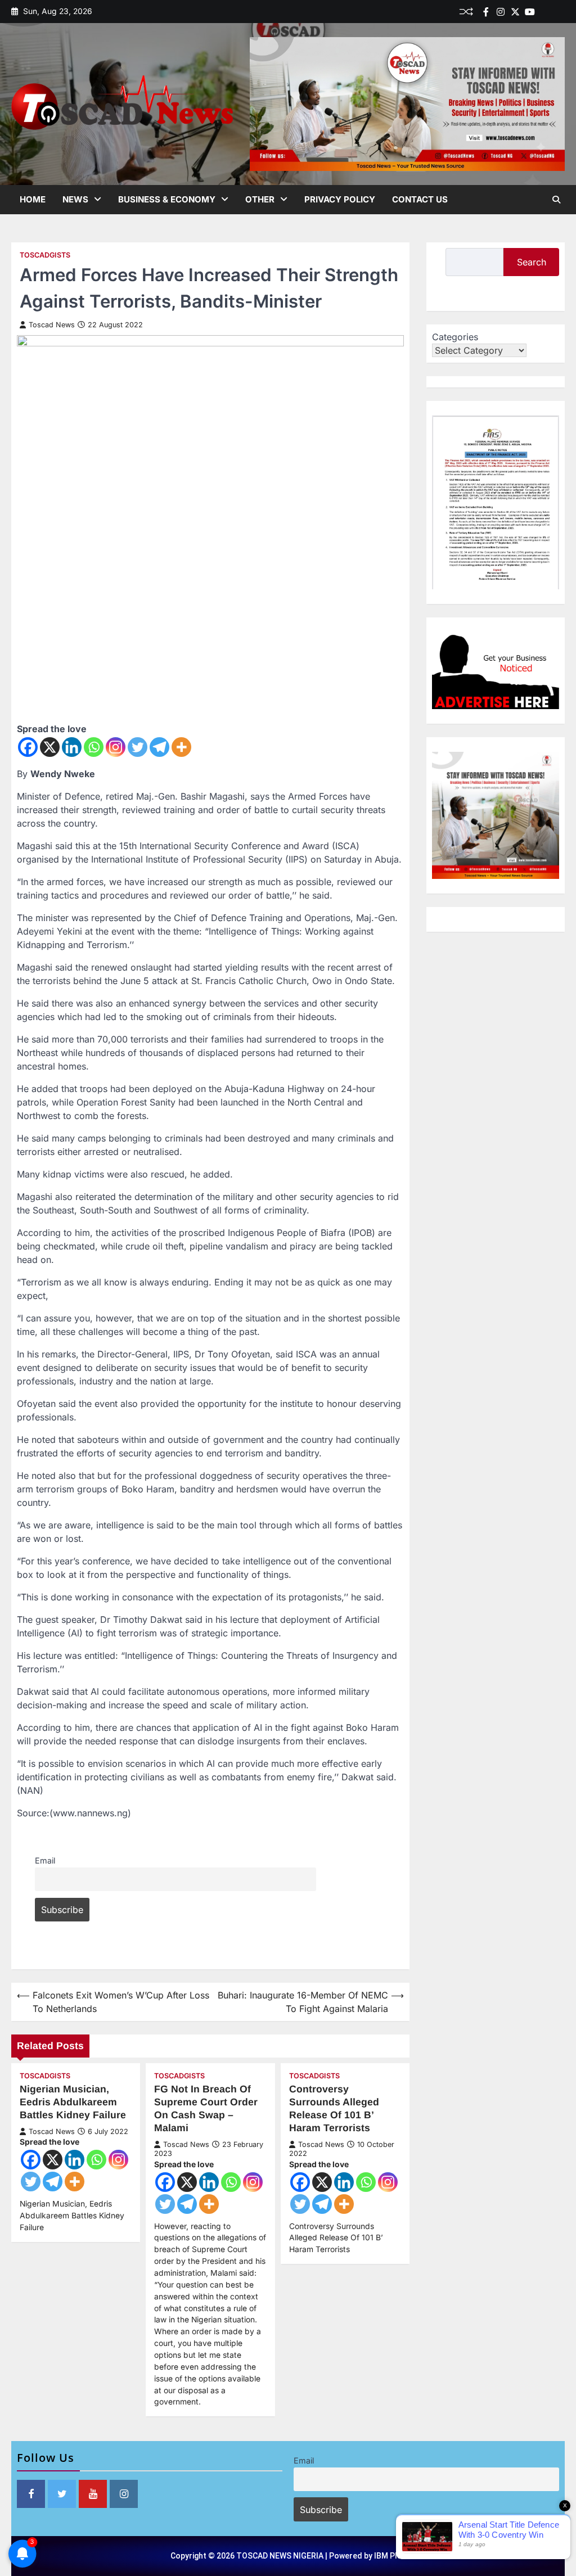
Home (33, 199)
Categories (455, 337)
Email (45, 1860)
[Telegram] (159, 747)
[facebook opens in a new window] (31, 2494)
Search (532, 262)
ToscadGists (45, 255)
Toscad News (52, 325)
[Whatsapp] (94, 747)
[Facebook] (486, 12)
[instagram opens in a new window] (124, 2494)
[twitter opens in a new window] (62, 2494)
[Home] (544, 12)
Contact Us (420, 199)
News (75, 199)
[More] (181, 747)
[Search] (556, 200)
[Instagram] (116, 747)
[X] (50, 747)
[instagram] (501, 12)
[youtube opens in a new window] (93, 2494)
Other (260, 199)
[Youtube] (530, 12)
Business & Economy (167, 199)
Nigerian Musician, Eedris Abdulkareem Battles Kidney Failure (73, 2102)
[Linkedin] (559, 12)
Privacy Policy (340, 199)
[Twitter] (515, 12)
